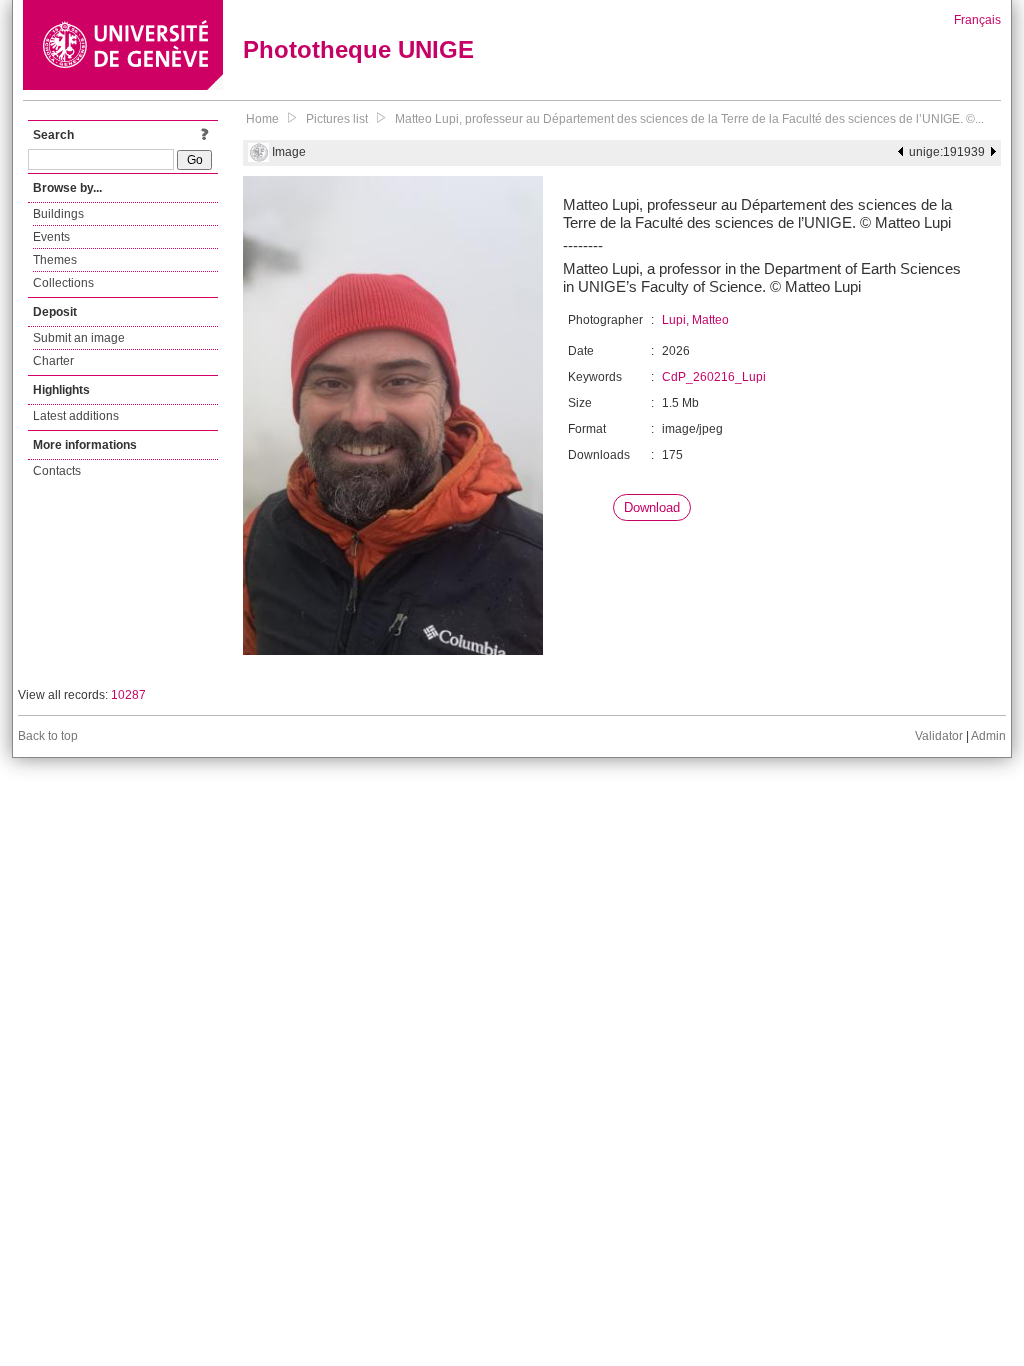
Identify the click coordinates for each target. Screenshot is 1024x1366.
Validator (939, 736)
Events (51, 237)
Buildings (58, 214)
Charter (53, 361)
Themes (55, 260)
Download (652, 507)
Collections (63, 283)
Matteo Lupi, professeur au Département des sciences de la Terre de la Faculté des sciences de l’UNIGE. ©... (689, 119)
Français (977, 20)
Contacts (57, 471)
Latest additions (76, 416)
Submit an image (79, 338)
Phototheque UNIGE (358, 49)
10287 (128, 695)
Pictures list (337, 119)
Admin (988, 736)
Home (262, 119)
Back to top (48, 736)
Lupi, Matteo (695, 320)
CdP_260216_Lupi (714, 377)
